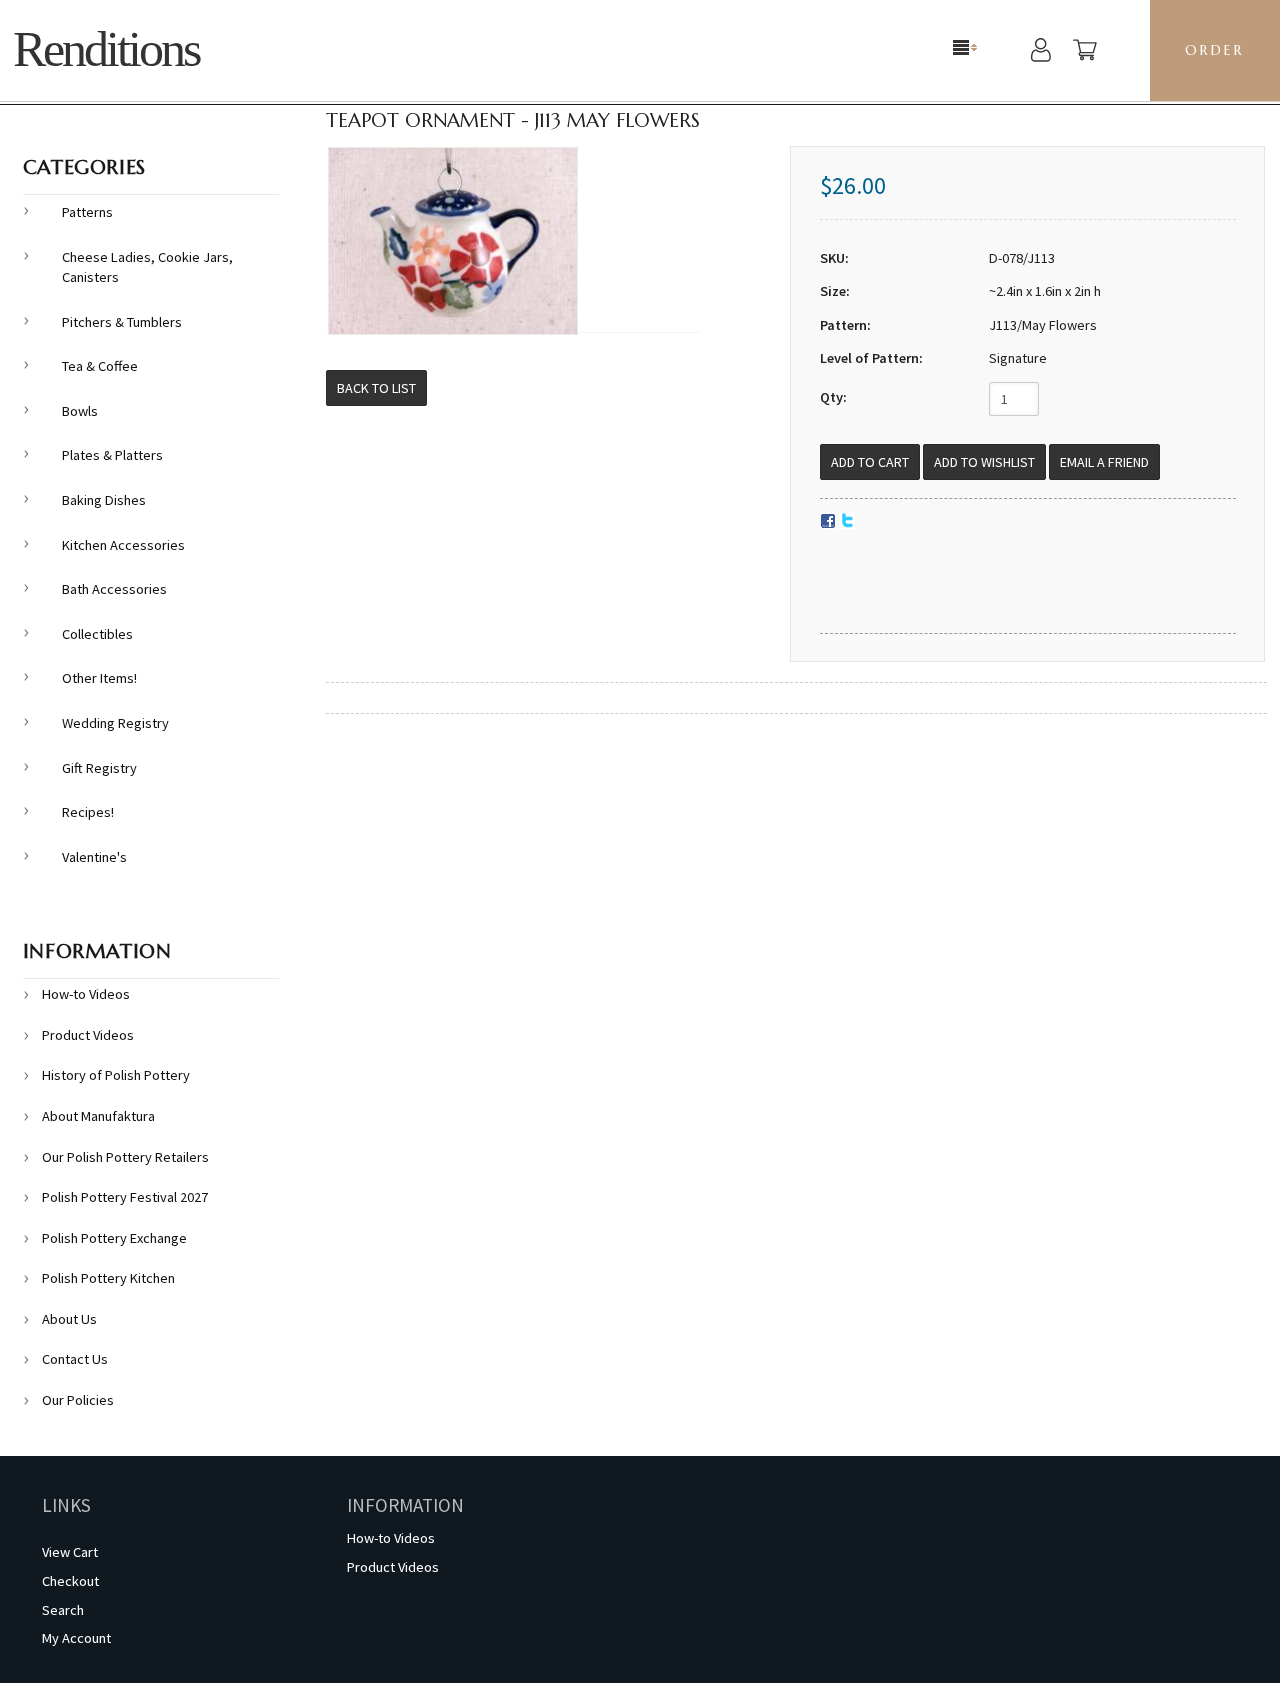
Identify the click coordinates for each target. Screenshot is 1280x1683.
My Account (76, 1638)
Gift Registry (99, 768)
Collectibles (97, 634)
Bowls (80, 411)
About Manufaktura (98, 1116)
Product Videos (88, 1035)
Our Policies (78, 1400)
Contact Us (75, 1359)
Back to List (376, 388)
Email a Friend (1104, 462)
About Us (69, 1319)
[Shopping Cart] (1085, 52)
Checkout (70, 1581)
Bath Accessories (114, 589)
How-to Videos (86, 994)
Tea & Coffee (100, 366)
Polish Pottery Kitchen (108, 1278)
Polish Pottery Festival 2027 (125, 1197)
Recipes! (88, 812)
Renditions (106, 49)
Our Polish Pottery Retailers (125, 1157)
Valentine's (94, 857)
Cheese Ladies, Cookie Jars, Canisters (147, 267)
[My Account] (1041, 52)
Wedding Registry (115, 723)
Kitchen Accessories (123, 545)
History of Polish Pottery (116, 1075)
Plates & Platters (112, 455)
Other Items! (99, 678)
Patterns (87, 212)
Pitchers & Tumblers (122, 322)
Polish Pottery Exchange (114, 1238)
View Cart (70, 1552)
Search (63, 1610)
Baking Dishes (104, 500)
